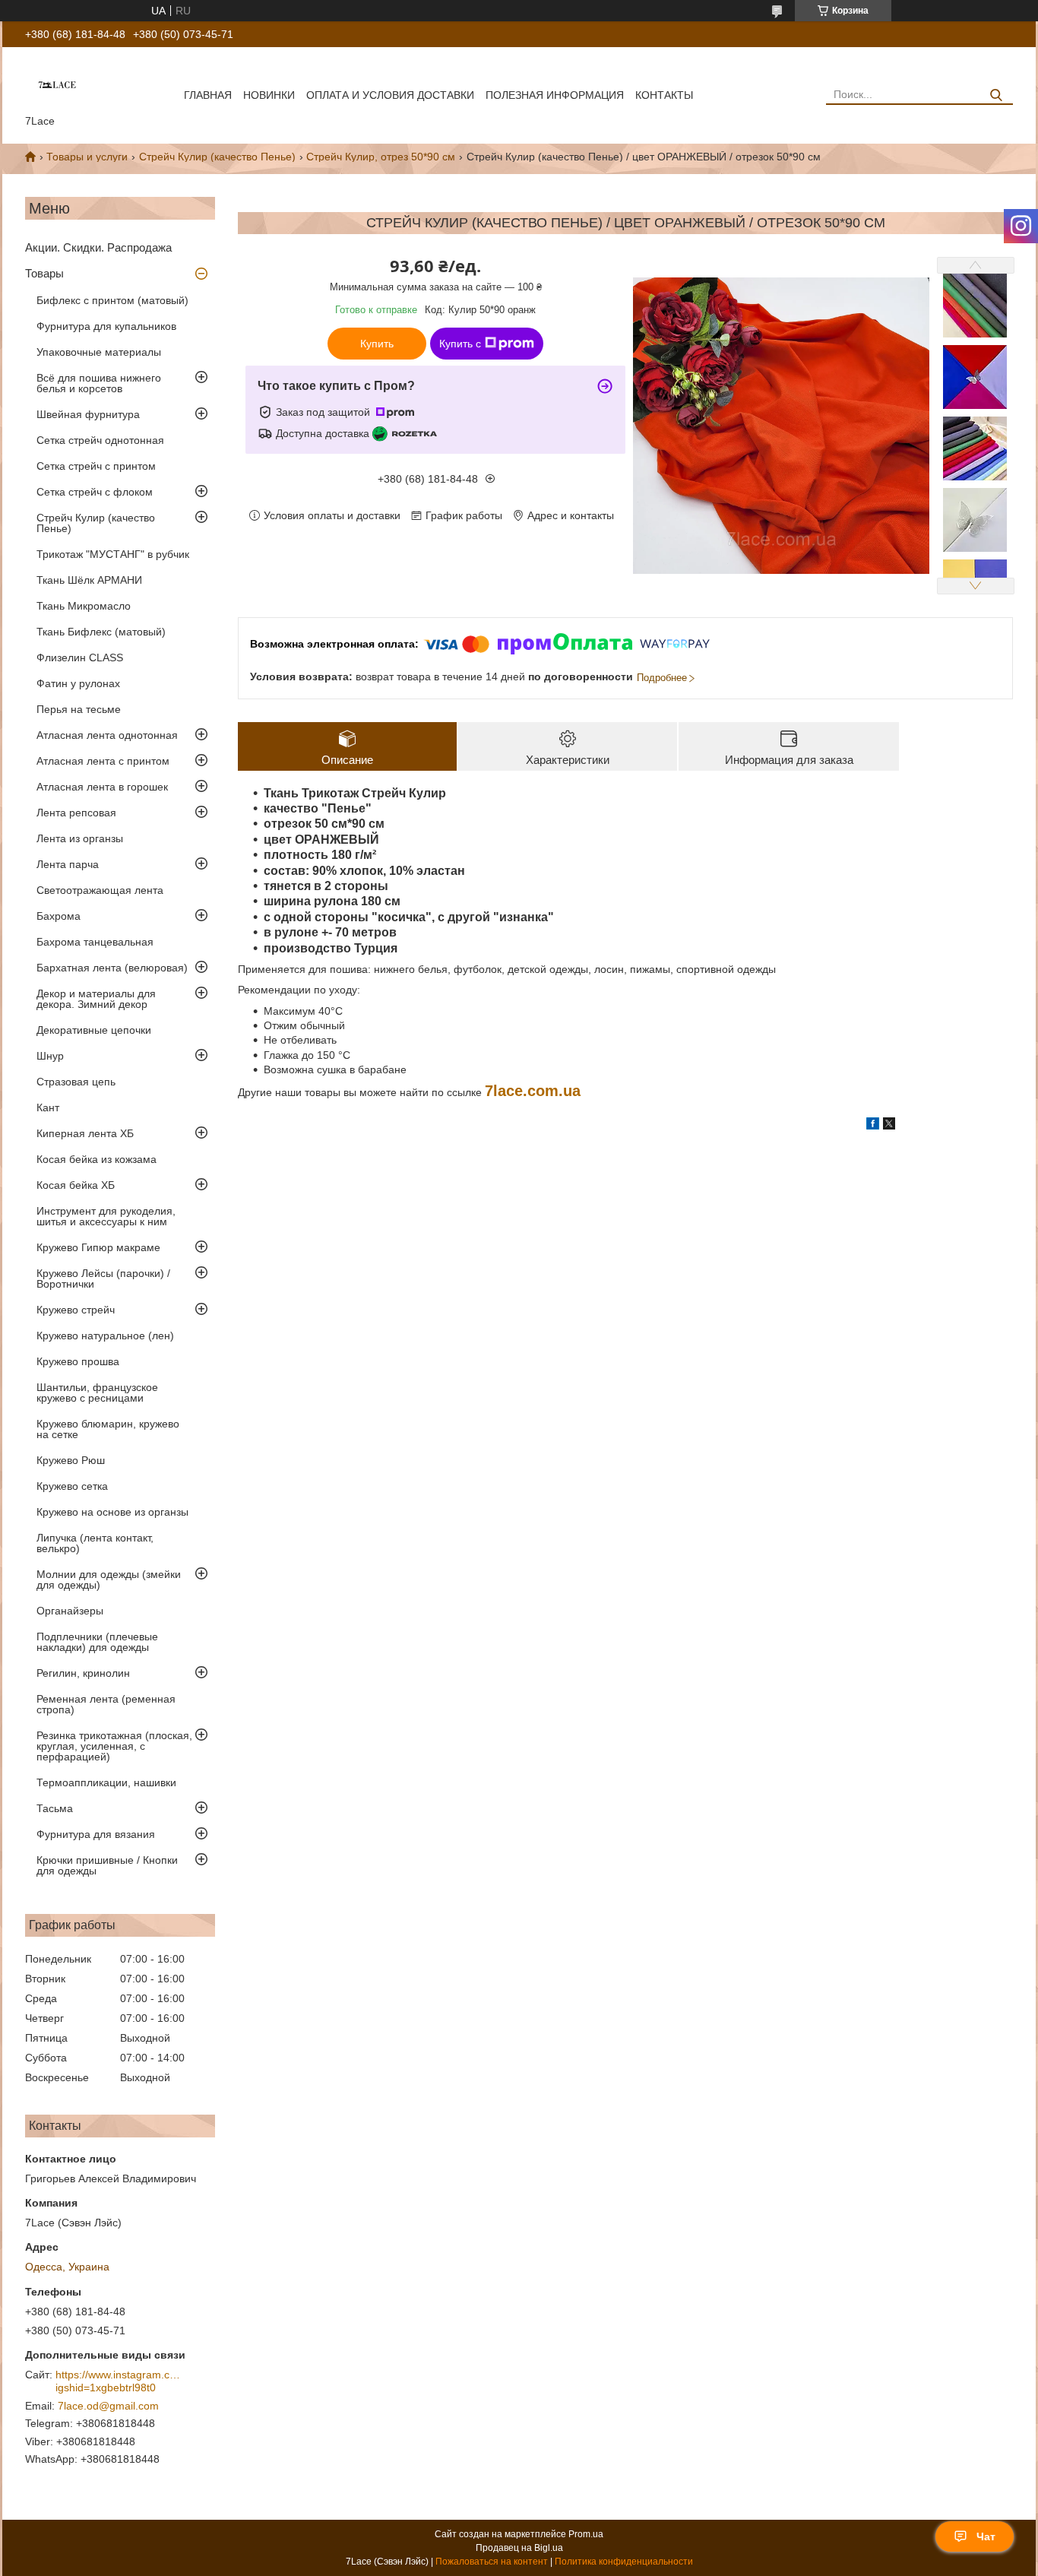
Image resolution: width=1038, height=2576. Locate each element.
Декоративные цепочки (94, 1030)
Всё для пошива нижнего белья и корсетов (99, 383)
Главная (208, 95)
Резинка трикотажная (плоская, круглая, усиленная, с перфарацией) (114, 1746)
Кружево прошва (78, 1361)
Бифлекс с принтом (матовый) (112, 300)
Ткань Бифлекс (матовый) (101, 632)
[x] (889, 1126)
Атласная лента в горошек (102, 787)
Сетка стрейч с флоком (95, 492)
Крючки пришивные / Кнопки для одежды (107, 1865)
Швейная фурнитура (88, 414)
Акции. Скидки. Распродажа (98, 247)
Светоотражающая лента (100, 890)
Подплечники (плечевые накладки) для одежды (97, 1642)
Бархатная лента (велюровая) (112, 968)
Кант (48, 1107)
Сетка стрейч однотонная (100, 440)
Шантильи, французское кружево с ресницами (97, 1393)
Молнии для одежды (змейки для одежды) (109, 1580)
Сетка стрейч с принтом (96, 466)
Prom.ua (586, 2534)
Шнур (50, 1056)
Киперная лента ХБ (85, 1133)
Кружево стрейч (76, 1310)
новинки (269, 95)
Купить (377, 344)
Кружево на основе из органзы (112, 1512)
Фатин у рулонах (78, 683)
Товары (44, 273)
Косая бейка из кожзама (97, 1159)
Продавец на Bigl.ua (519, 2548)
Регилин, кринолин (83, 1673)
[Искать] (996, 95)
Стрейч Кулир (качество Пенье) (217, 157)
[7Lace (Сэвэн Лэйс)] (57, 84)
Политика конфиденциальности (624, 2562)
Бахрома (59, 916)
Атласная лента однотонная (107, 735)
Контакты (664, 95)
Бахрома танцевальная (95, 942)
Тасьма (55, 1808)
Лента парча (68, 864)
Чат (986, 2536)
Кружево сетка (72, 1486)
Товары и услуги (87, 157)
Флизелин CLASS (80, 657)
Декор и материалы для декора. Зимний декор (96, 999)
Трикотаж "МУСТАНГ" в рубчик (113, 554)
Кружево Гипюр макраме (98, 1247)
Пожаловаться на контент (492, 2562)
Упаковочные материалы (99, 352)
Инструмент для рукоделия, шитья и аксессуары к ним (106, 1216)
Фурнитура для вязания (96, 1834)
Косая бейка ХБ (76, 1185)
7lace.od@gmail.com (108, 2406)
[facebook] (873, 1126)
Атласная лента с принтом (103, 761)
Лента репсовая (76, 813)
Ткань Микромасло (84, 606)
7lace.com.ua (533, 1091)
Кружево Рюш (71, 1460)
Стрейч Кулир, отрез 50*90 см (381, 157)
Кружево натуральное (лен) (105, 1336)
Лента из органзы (80, 838)
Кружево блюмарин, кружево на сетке (108, 1429)
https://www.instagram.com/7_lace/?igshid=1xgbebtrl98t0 (120, 2381)
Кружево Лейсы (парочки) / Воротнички (103, 1278)
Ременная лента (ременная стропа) (106, 1704)
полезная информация (555, 95)
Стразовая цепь (76, 1082)
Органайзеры (70, 1611)
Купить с (460, 344)
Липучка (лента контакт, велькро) (95, 1543)
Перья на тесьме (79, 709)
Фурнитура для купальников (106, 326)
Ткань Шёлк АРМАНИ (89, 580)
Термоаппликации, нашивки (106, 1782)
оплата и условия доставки (390, 95)
